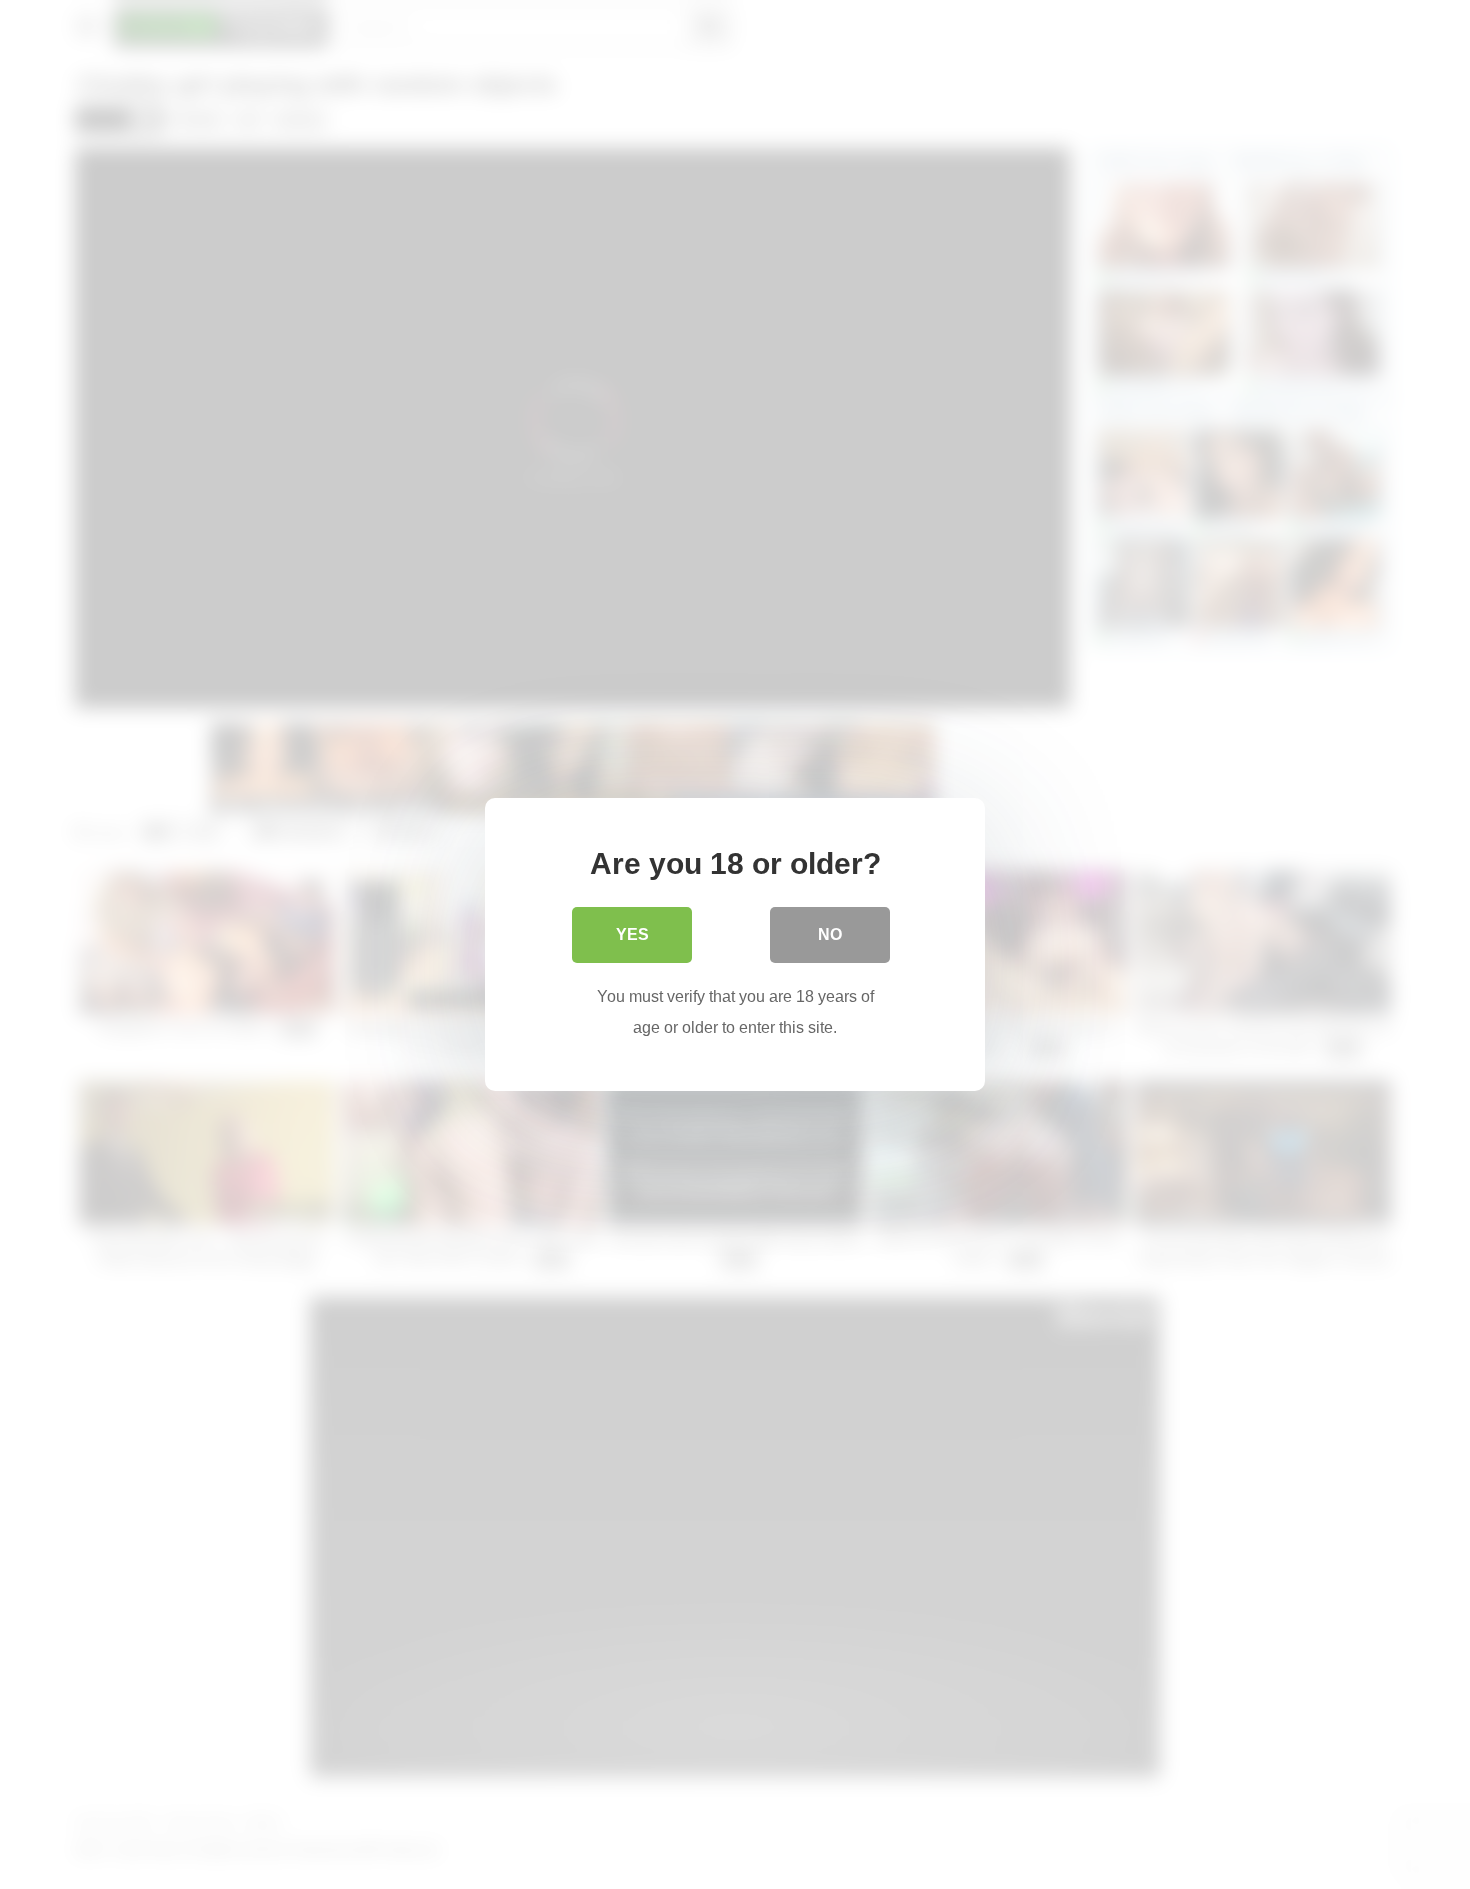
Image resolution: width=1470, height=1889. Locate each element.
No (830, 934)
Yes (632, 934)
